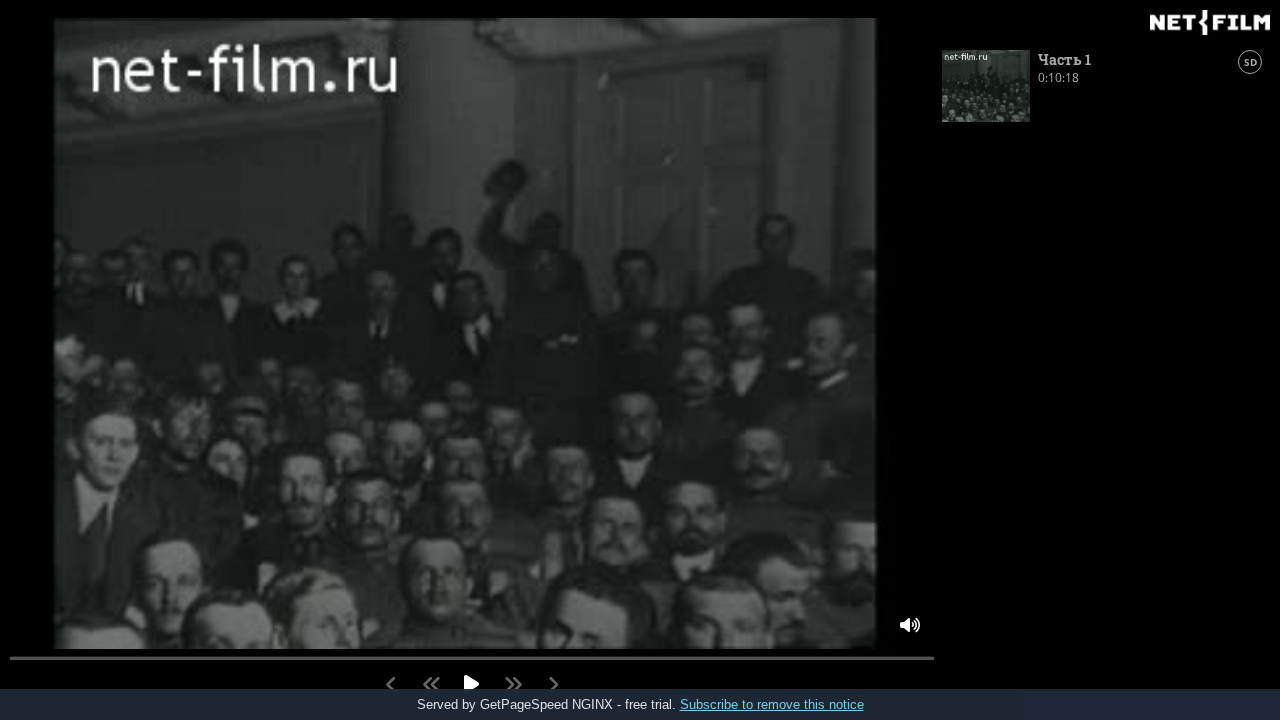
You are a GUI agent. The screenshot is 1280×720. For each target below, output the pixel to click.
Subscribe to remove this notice (772, 704)
